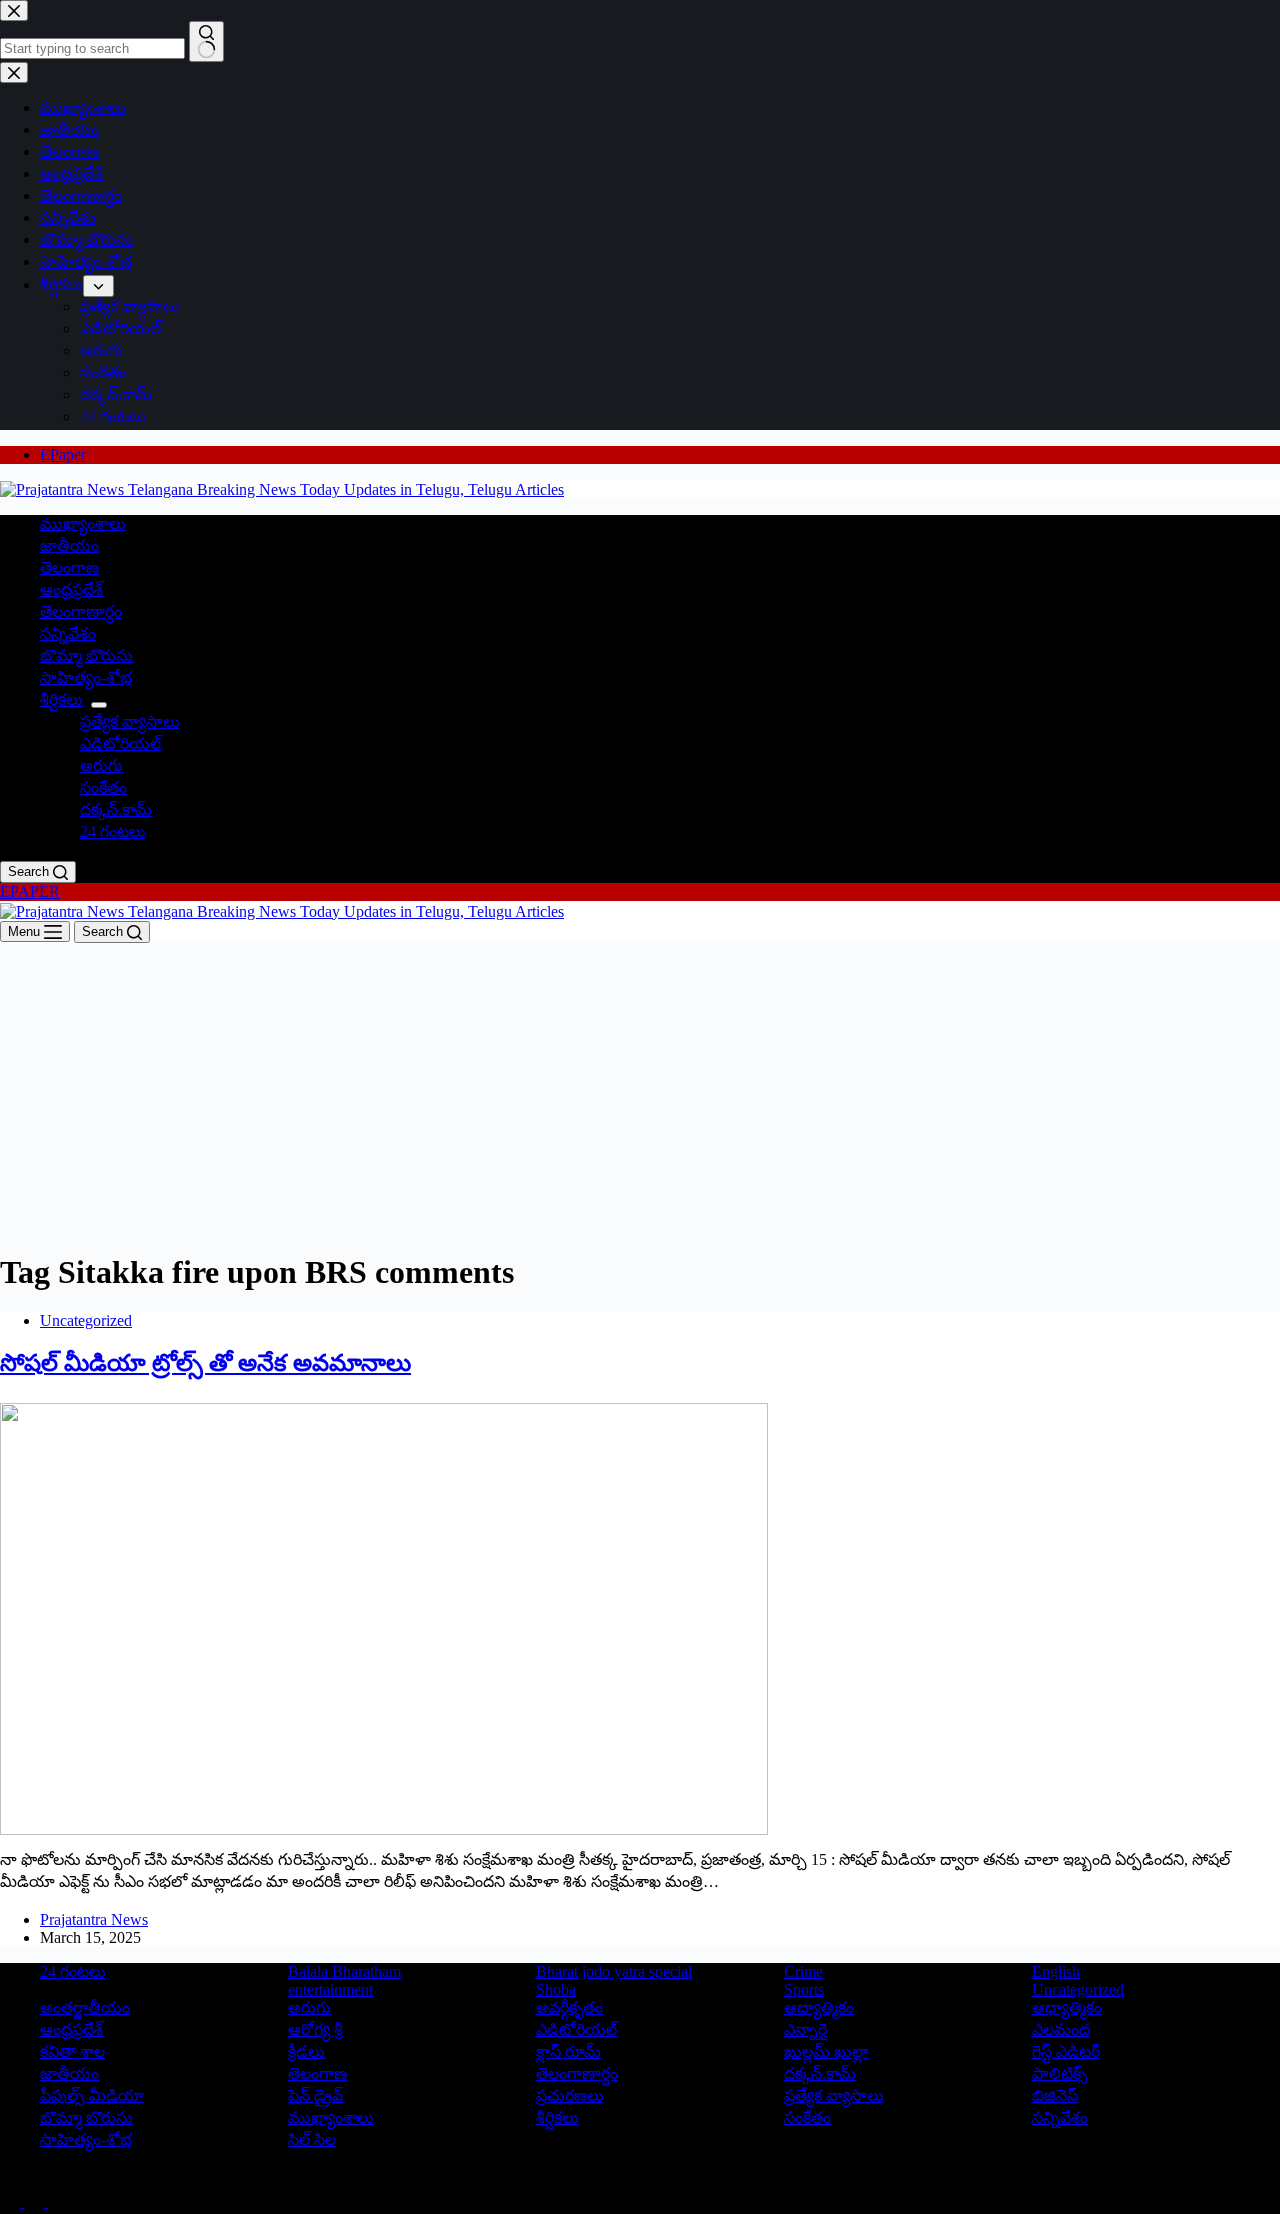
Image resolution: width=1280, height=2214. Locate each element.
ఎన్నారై (805, 2029)
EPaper (63, 454)
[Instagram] (58, 2201)
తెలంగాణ (69, 567)
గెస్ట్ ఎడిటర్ (1066, 2051)
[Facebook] (12, 2201)
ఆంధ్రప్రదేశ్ (71, 589)
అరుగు (101, 765)
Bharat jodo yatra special (614, 1971)
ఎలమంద (1061, 2029)
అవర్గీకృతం (569, 2007)
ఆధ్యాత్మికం (1067, 2007)
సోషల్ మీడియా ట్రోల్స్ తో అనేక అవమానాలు (205, 1363)
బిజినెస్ (1055, 2095)
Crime (803, 1971)
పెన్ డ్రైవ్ (315, 2095)
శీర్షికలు (61, 699)
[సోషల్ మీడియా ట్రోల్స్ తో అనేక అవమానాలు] (384, 1617)
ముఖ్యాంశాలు (83, 523)
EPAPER (30, 891)
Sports (804, 1989)
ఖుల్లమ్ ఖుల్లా (826, 2051)
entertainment (330, 1989)
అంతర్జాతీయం (85, 2007)
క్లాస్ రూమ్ (568, 2051)
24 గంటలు (113, 831)
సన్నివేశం (68, 633)
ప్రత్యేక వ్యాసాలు (130, 721)
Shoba (556, 1989)
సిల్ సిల (312, 2139)
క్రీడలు (306, 2051)
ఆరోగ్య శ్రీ (315, 2029)
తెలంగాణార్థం (81, 611)
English (1056, 1971)
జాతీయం (69, 545)
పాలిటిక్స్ (1060, 2073)
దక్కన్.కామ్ (116, 809)
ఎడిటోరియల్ (120, 743)
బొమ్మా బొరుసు (86, 655)
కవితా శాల (72, 2051)
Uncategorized (86, 1320)
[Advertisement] (640, 1093)
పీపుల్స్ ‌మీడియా (92, 2095)
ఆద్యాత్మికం (819, 2007)
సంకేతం (103, 787)
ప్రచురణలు (570, 2095)
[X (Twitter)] (36, 2201)
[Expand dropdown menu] (99, 705)
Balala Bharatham (344, 1971)
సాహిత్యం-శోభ (86, 677)
